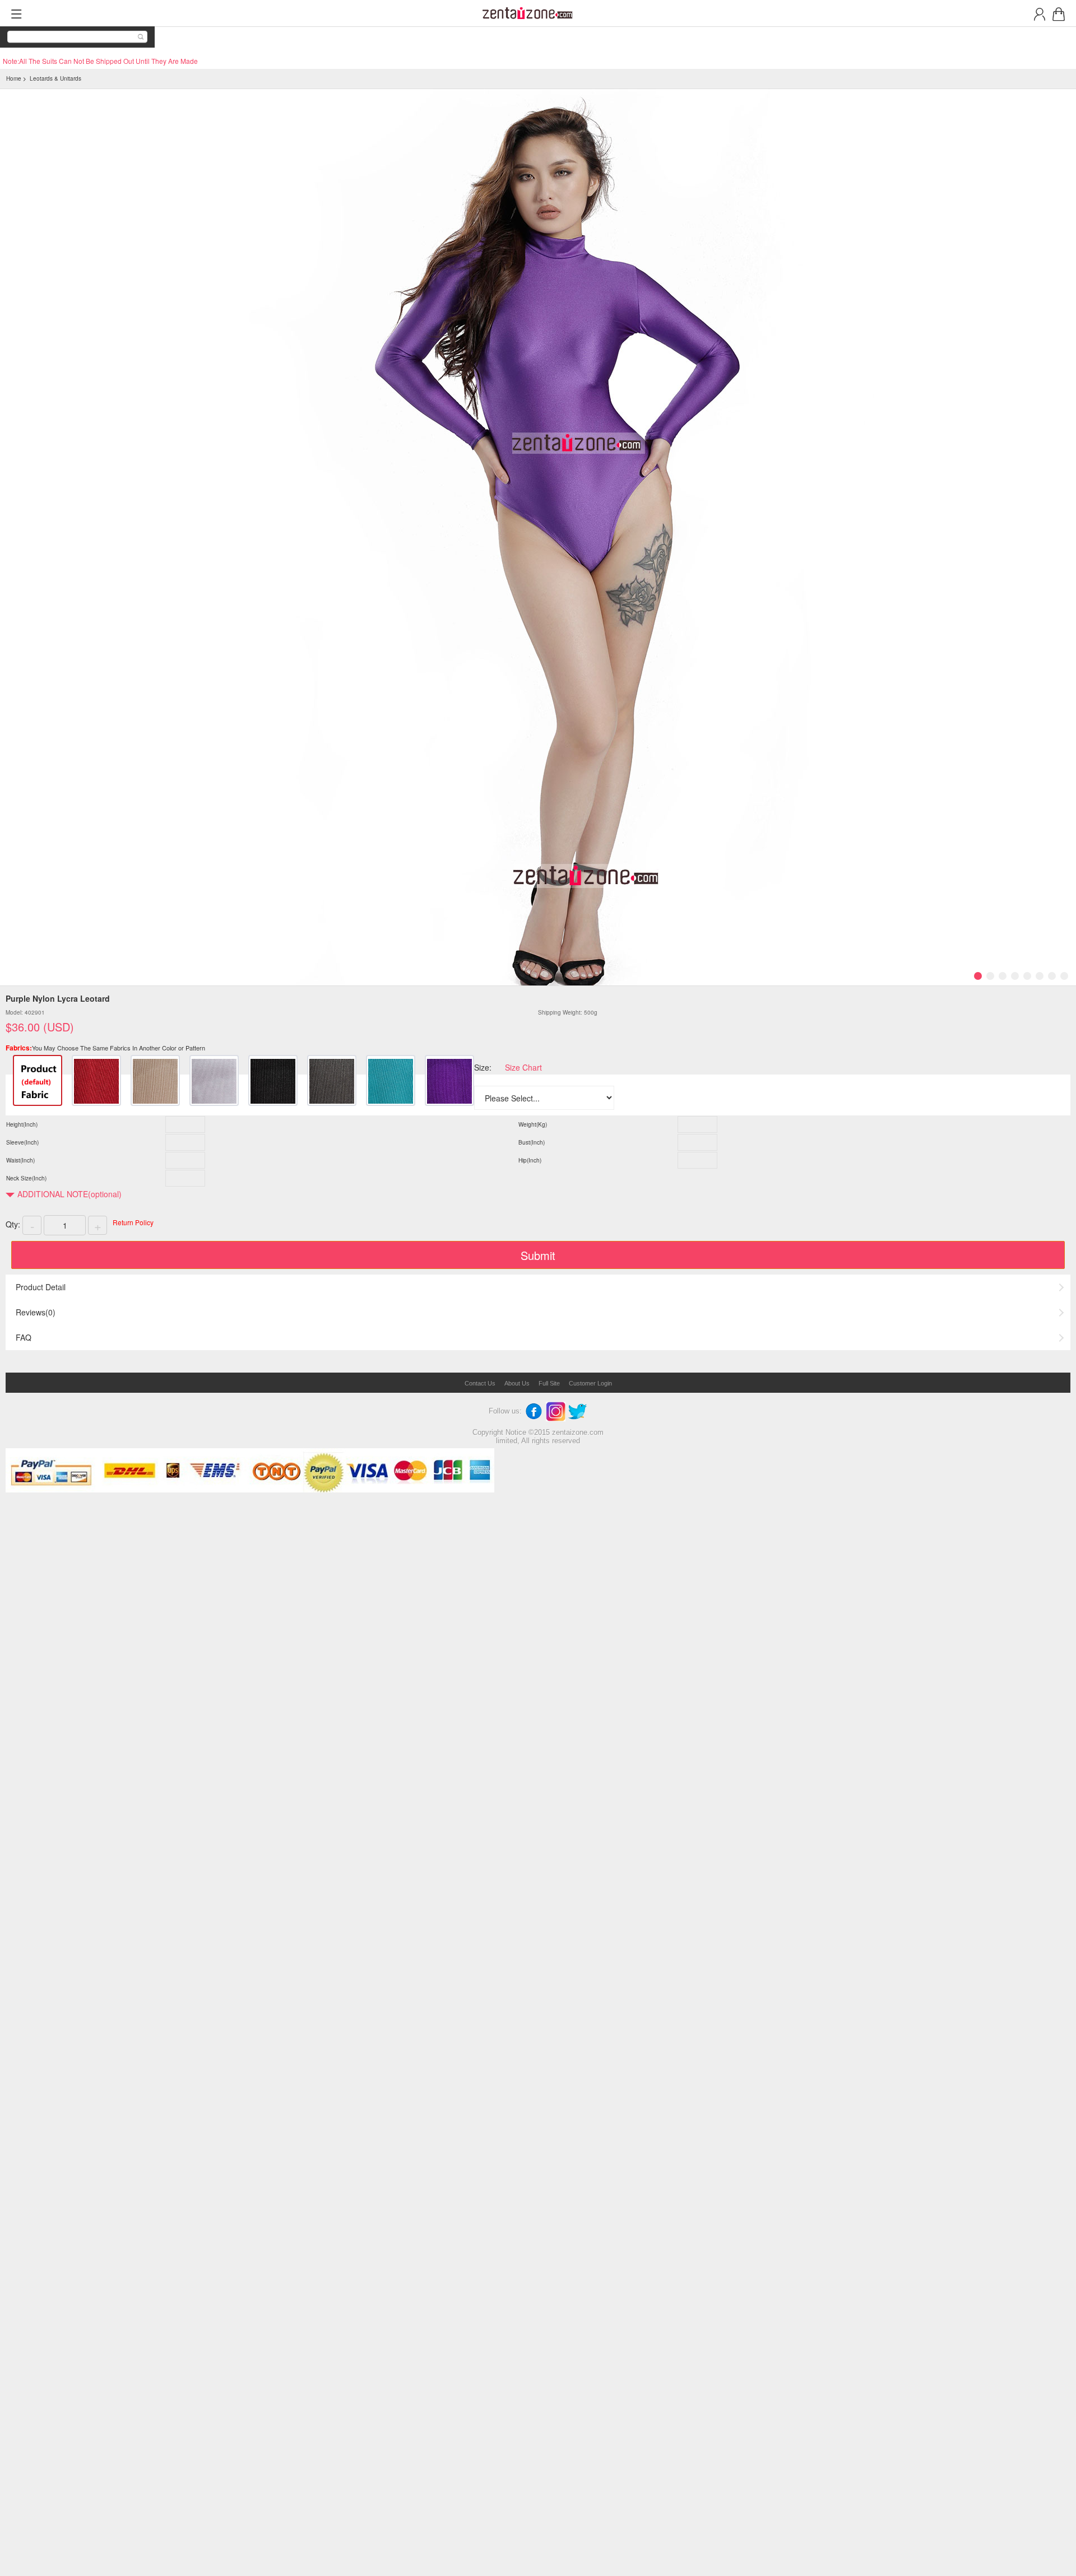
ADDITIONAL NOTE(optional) (69, 1194)
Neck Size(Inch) (26, 1178)
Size (482, 1067)
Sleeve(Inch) (22, 1142)
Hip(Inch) (530, 1160)
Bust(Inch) (532, 1142)
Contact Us (480, 1383)
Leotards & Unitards (55, 78)
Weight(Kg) (533, 1124)
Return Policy (133, 1222)
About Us (517, 1383)
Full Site (549, 1383)
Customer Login (590, 1383)
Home (14, 78)
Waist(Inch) (20, 1160)
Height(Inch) (22, 1124)
